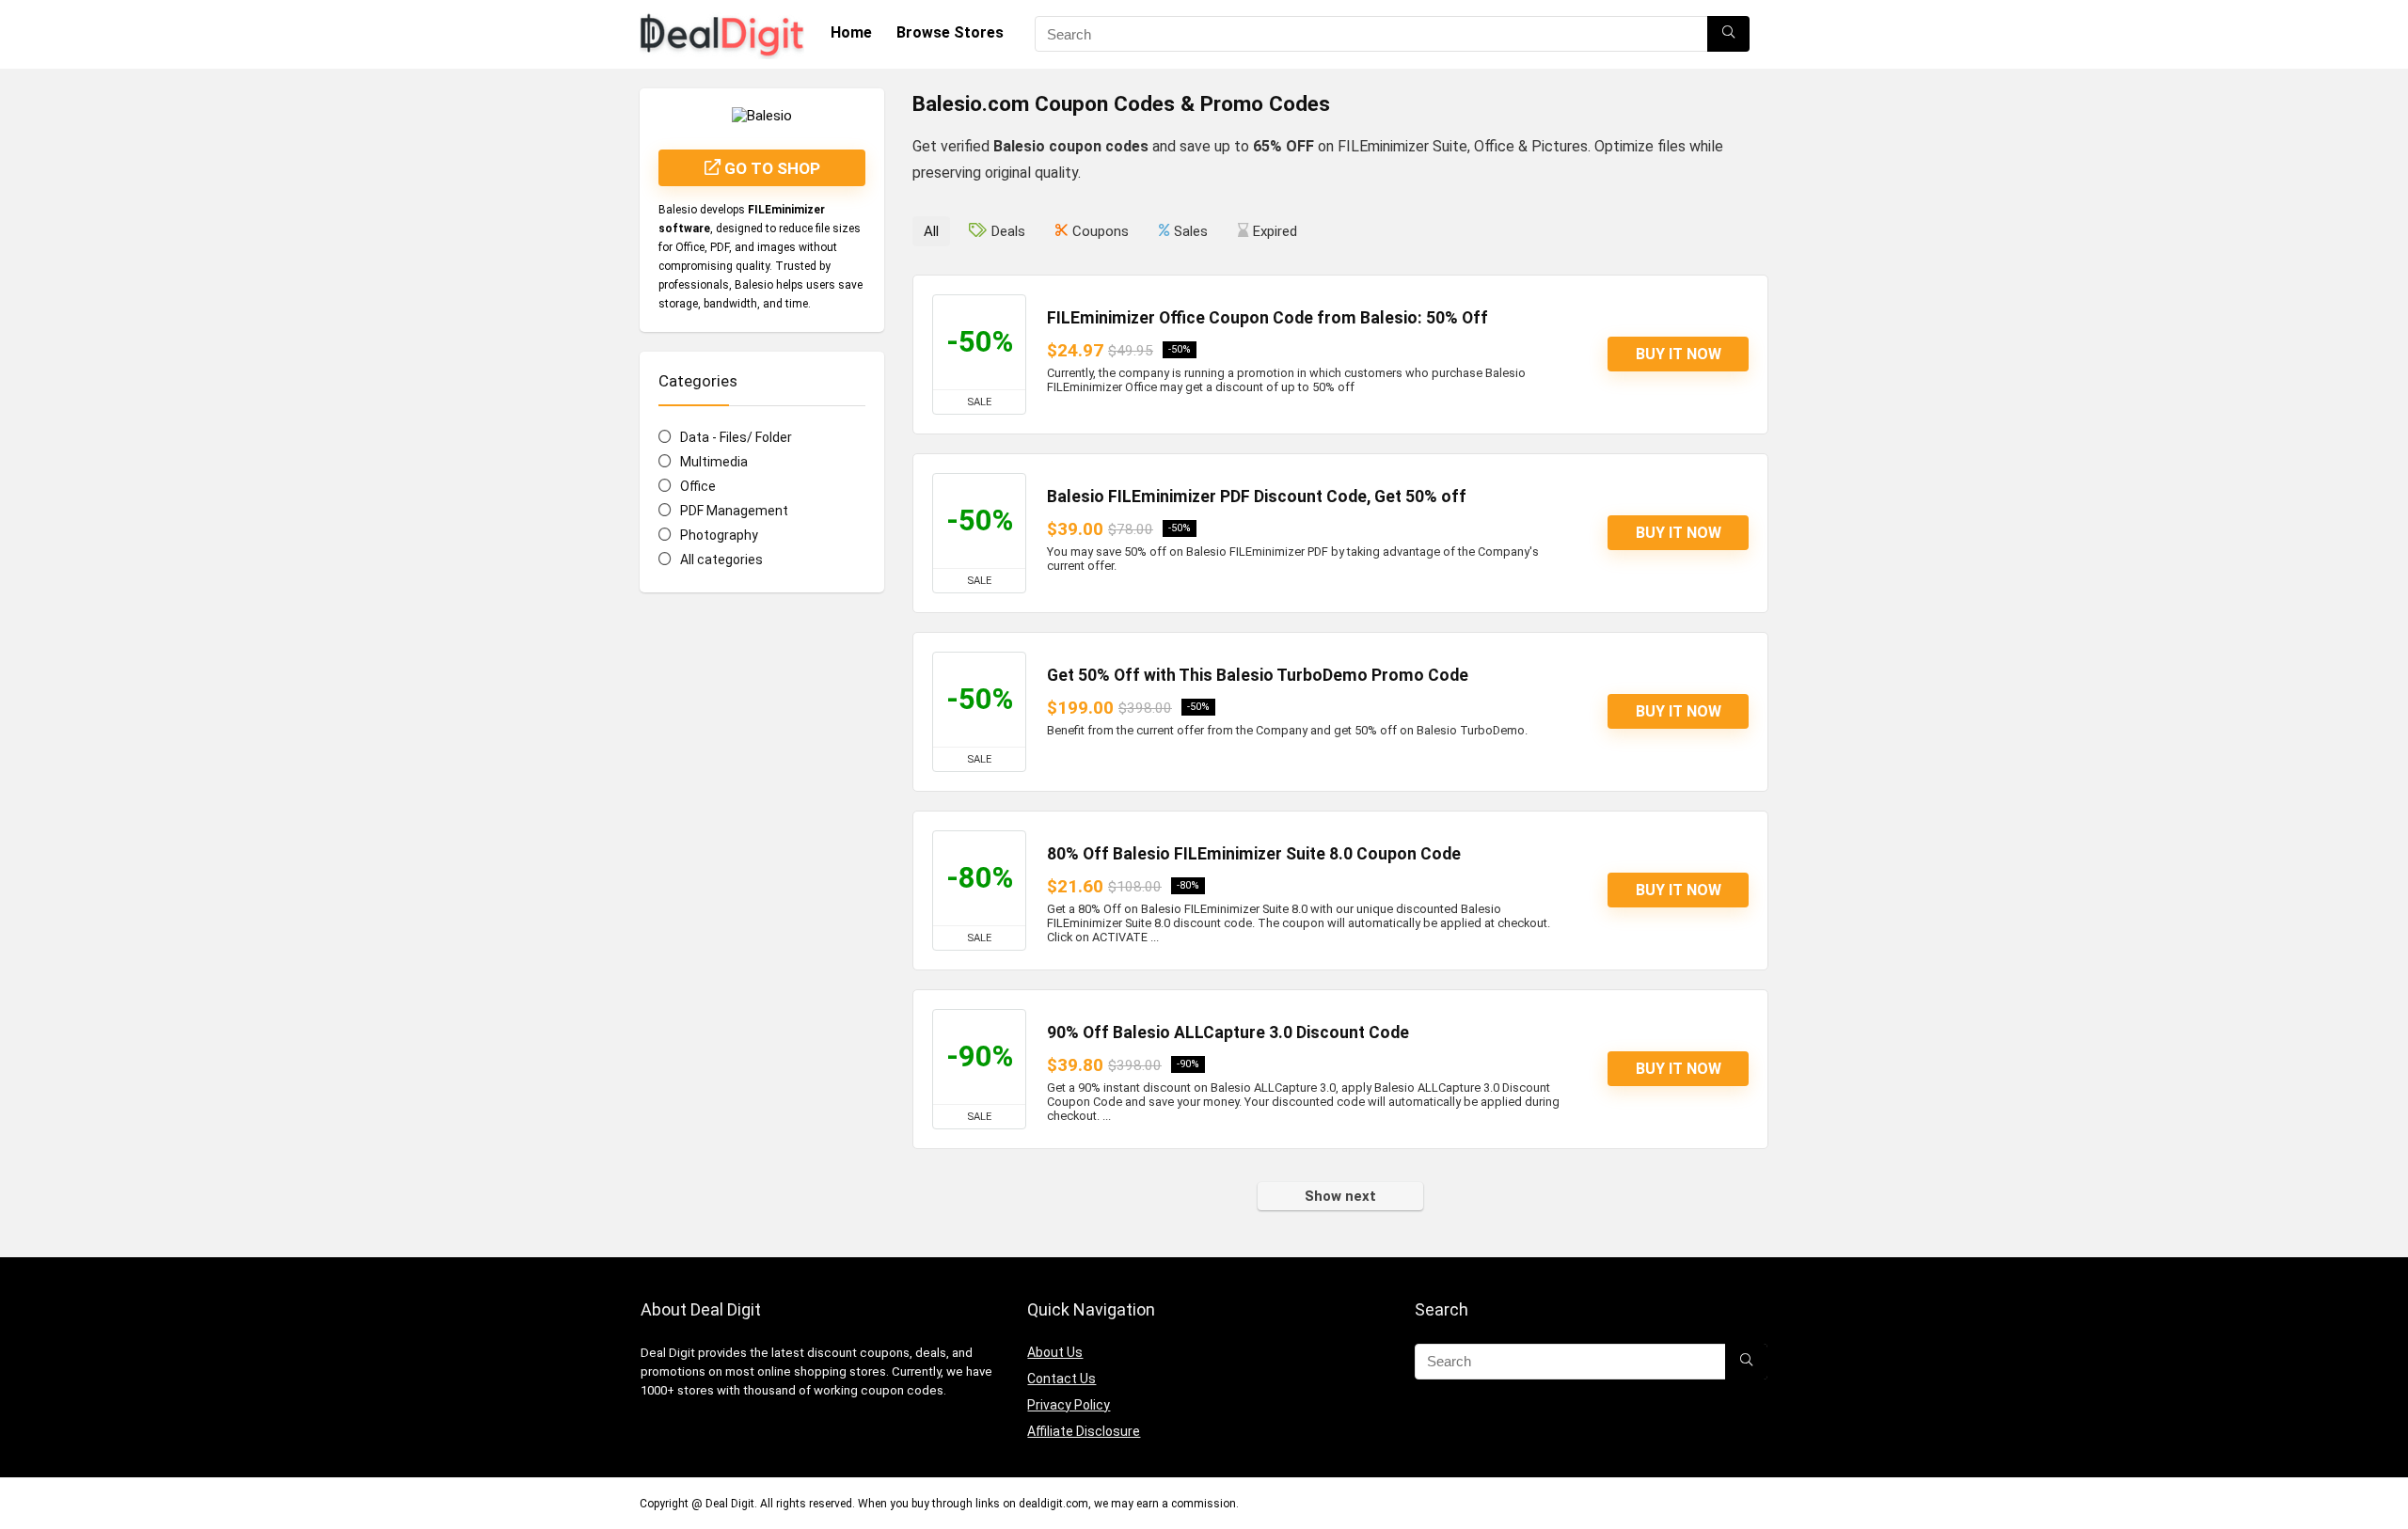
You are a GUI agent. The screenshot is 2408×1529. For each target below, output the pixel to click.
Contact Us (1061, 1379)
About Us (1055, 1352)
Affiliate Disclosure (1084, 1431)
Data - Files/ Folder (736, 437)
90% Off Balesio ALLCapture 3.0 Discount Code (1228, 1032)
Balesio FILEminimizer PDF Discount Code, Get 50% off (1257, 497)
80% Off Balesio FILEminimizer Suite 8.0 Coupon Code (1254, 854)
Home (851, 32)
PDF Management (734, 511)
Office (698, 486)
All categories (721, 560)
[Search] (1728, 34)
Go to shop (770, 168)
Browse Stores (950, 32)
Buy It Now (1679, 354)
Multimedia (714, 462)
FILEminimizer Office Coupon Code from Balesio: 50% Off (1267, 318)
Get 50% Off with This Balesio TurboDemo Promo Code (1258, 675)
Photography (719, 535)
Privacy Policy (1069, 1405)
